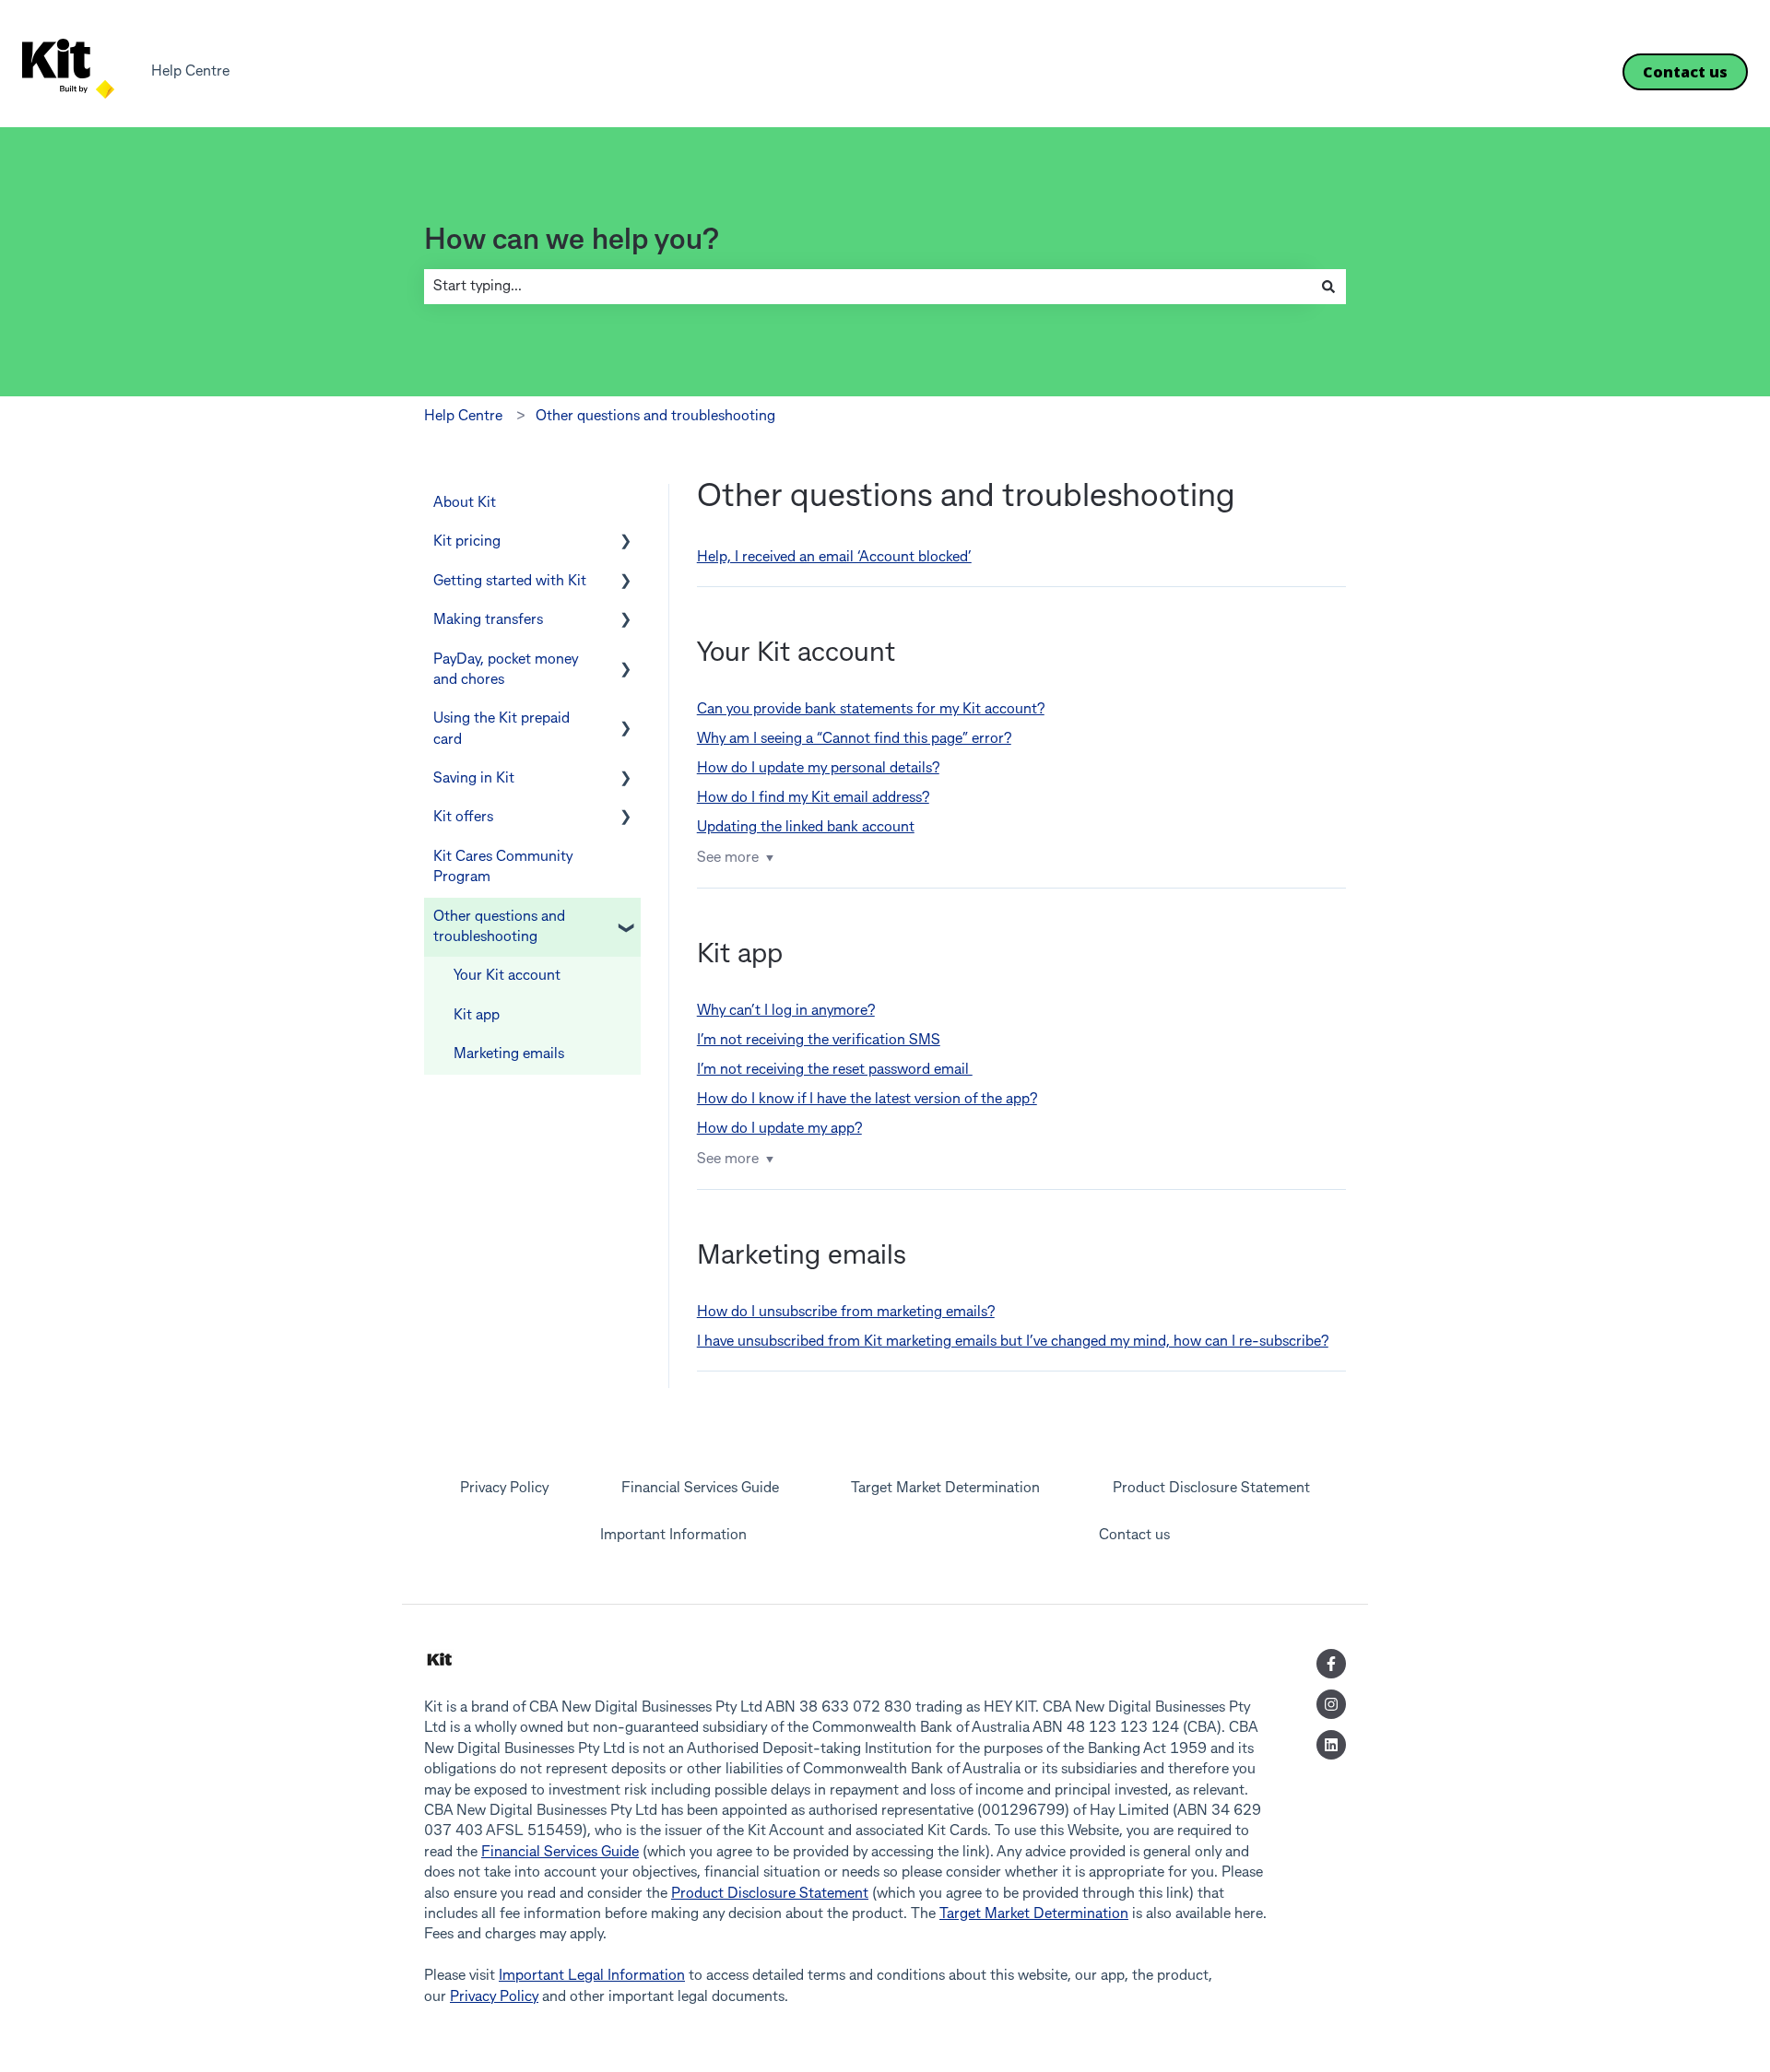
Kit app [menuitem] (477, 1016)
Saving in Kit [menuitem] (474, 779)
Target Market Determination (1034, 1914)
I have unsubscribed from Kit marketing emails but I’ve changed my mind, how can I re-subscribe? (1013, 1342)
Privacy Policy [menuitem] (504, 1489)
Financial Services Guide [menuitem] (700, 1489)
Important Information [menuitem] (673, 1536)
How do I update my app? (779, 1129)
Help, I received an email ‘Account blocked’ (834, 558)
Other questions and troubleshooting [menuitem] (499, 927)
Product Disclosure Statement (770, 1894)
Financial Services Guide (560, 1853)
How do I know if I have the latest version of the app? (867, 1100)
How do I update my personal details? (818, 769)
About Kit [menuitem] (465, 503)
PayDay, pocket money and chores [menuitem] (506, 670)
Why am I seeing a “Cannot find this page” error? (854, 739)
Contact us (1685, 72)
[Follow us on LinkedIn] (1331, 1745)
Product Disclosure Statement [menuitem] (1211, 1489)
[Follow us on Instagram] (1331, 1704)
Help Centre (190, 72)
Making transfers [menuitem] (488, 620)
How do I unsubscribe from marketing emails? (846, 1313)
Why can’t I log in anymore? (786, 1011)
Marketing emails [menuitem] (509, 1054)
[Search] (1328, 287)
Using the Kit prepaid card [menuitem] (501, 729)
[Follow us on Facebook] (1331, 1664)
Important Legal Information (592, 1976)
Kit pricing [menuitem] (467, 542)
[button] (626, 543)
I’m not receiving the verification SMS (819, 1041)
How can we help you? (572, 241)
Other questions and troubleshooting (655, 417)
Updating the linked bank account (806, 828)
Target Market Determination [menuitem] (945, 1489)
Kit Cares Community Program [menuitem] (503, 867)
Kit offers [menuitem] (463, 818)
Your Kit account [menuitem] (507, 976)
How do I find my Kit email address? (813, 798)
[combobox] (867, 287)
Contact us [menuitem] (1134, 1536)
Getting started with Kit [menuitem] (510, 582)
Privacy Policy (494, 1997)
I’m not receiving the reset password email (835, 1070)
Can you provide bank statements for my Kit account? (871, 710)
